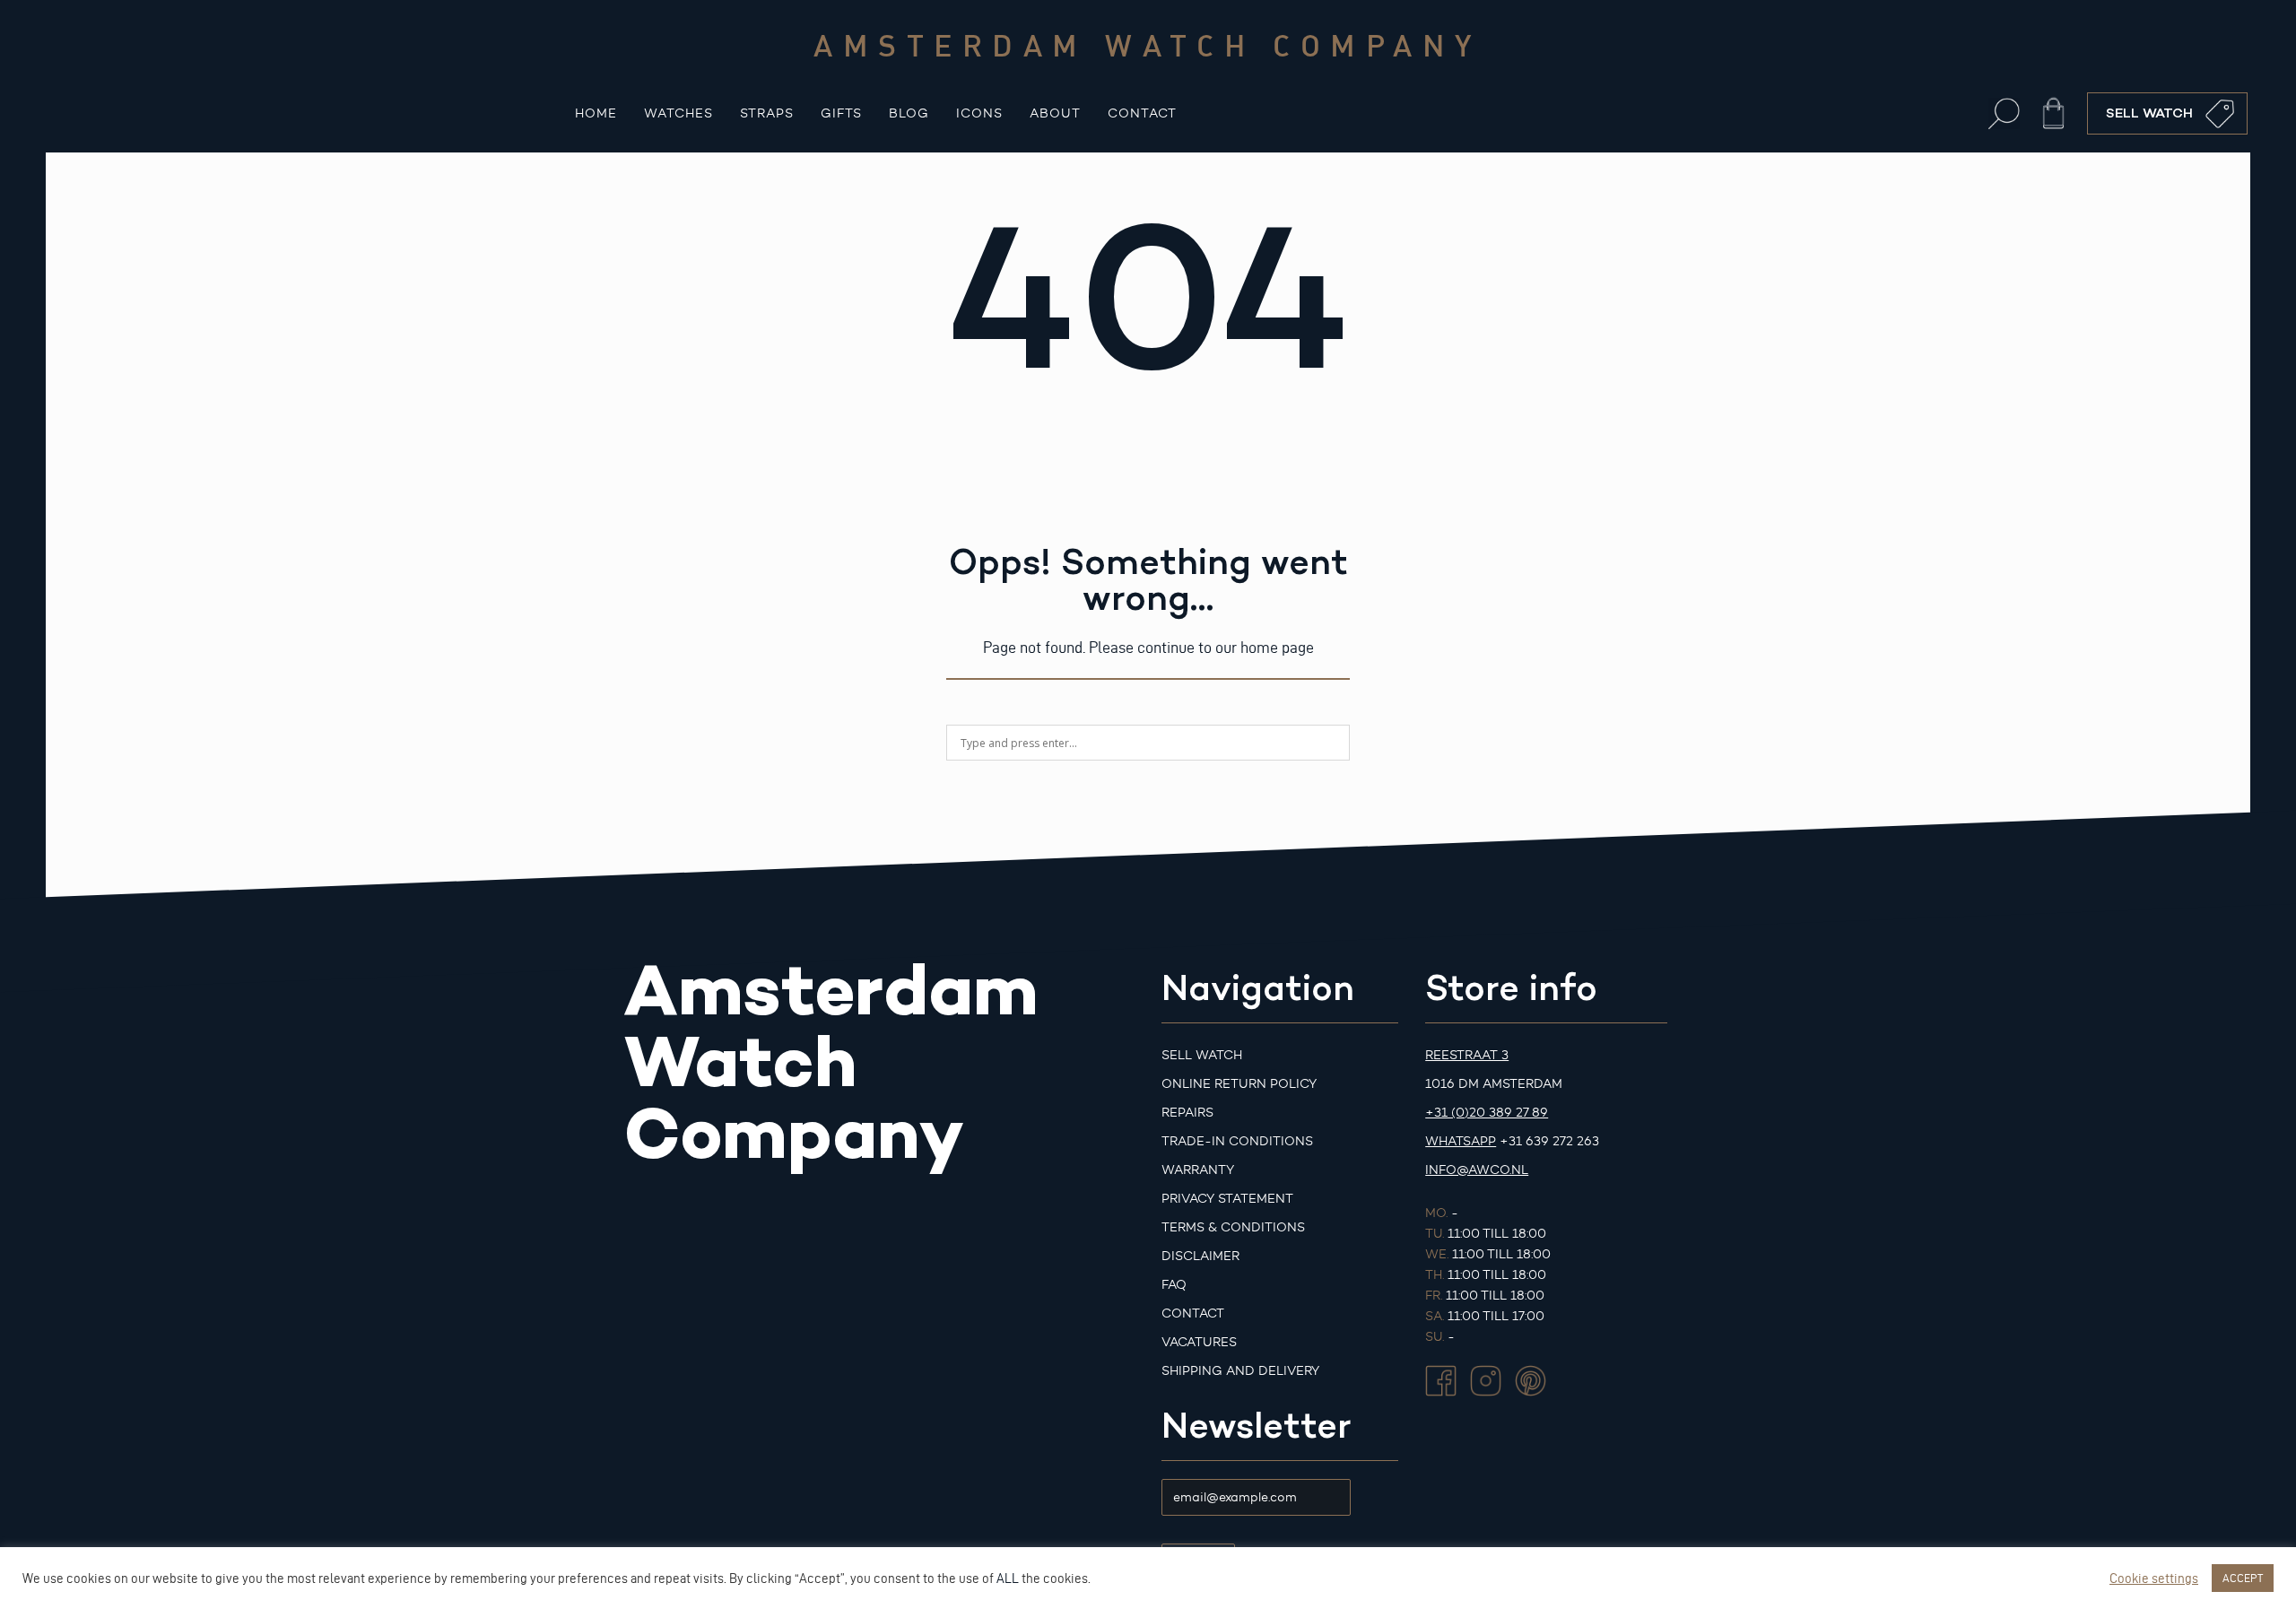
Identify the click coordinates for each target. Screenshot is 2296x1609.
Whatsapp (1461, 1141)
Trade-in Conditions (1237, 1141)
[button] (2004, 113)
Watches (678, 113)
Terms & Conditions (1233, 1227)
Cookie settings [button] (2154, 1579)
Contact (1142, 113)
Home (596, 113)
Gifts (841, 113)
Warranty (1198, 1170)
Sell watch (1202, 1055)
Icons (979, 113)
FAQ (1174, 1285)
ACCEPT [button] (2243, 1578)
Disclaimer (1200, 1256)
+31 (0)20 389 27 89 (1487, 1113)
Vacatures (1199, 1342)
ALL (1008, 1579)
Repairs (1187, 1113)
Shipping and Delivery (1240, 1371)
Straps (767, 113)
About (1055, 113)
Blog (909, 113)
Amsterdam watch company (1148, 45)
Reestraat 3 (1467, 1055)
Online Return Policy (1239, 1084)
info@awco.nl (1477, 1170)
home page (1277, 647)
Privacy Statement (1227, 1199)
